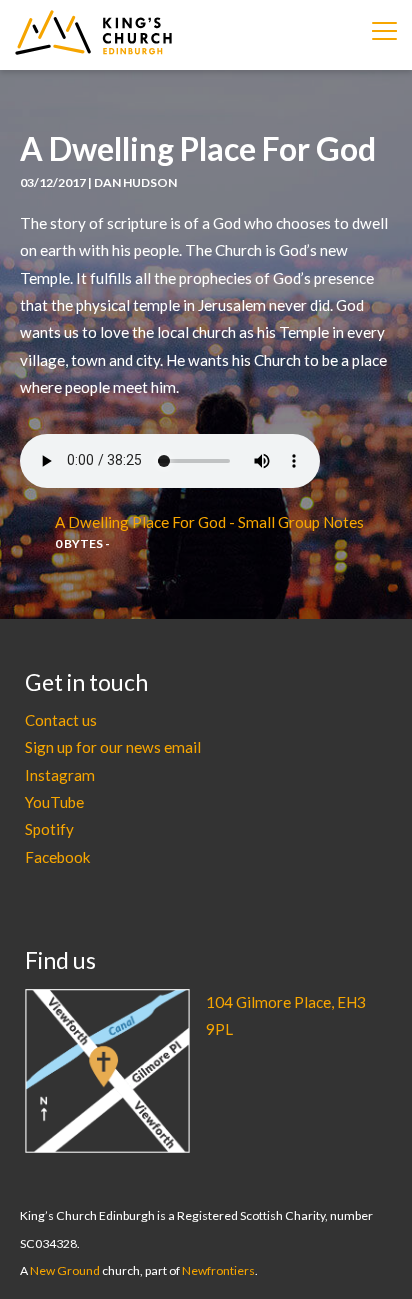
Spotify (49, 829)
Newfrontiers (218, 1270)
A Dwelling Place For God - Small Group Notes (209, 522)
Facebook (58, 857)
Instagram (60, 775)
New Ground (65, 1270)
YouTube (54, 802)
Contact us (61, 720)
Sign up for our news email (113, 747)
